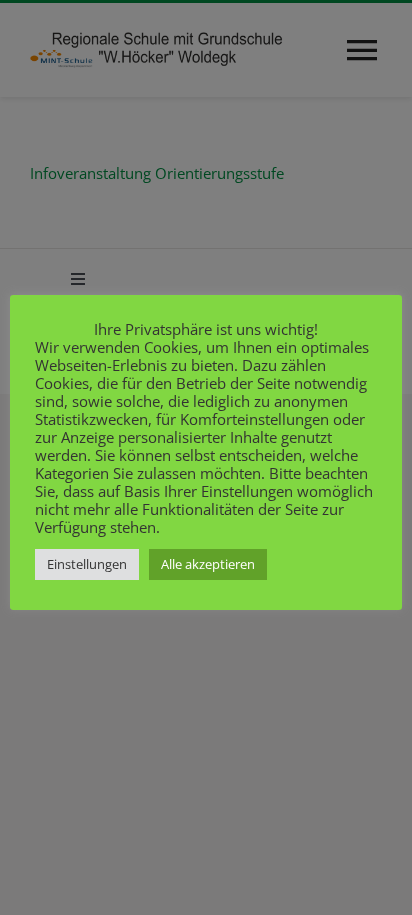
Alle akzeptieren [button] (208, 564)
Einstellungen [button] (87, 564)
